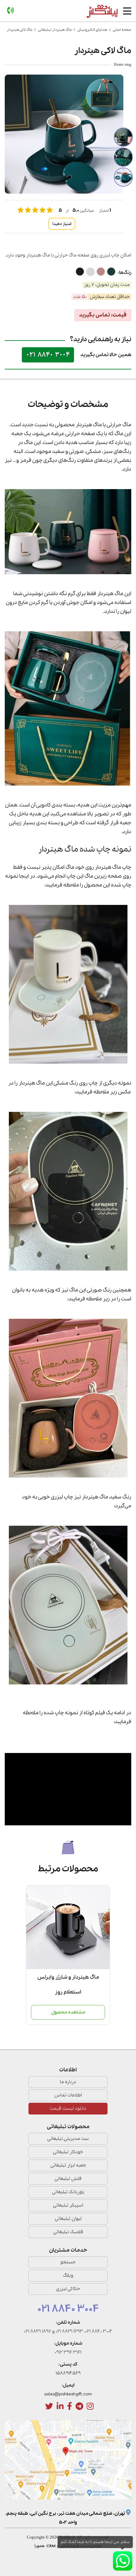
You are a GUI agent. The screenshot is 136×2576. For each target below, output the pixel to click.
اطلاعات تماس (68, 2095)
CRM (51, 2546)
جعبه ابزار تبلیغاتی (68, 2165)
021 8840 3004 (48, 355)
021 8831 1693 (69, 2331)
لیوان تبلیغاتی (68, 2219)
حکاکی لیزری (68, 2289)
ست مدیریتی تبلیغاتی (68, 2139)
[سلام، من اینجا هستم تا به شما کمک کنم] (123, 2561)
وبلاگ (68, 2275)
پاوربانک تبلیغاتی (68, 2192)
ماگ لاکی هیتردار (20, 30)
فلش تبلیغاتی (68, 2179)
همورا (40, 2546)
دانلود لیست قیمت (68, 2108)
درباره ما (68, 2082)
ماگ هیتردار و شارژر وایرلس (68, 1977)
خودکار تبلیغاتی (68, 2152)
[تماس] (10, 11)
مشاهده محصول (68, 2012)
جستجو (68, 2262)
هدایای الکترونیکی (92, 30)
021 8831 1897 (38, 2331)
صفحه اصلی (122, 30)
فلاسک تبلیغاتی (68, 2232)
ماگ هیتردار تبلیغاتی (55, 30)
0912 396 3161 (68, 2352)
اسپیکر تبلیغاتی (68, 2205)
